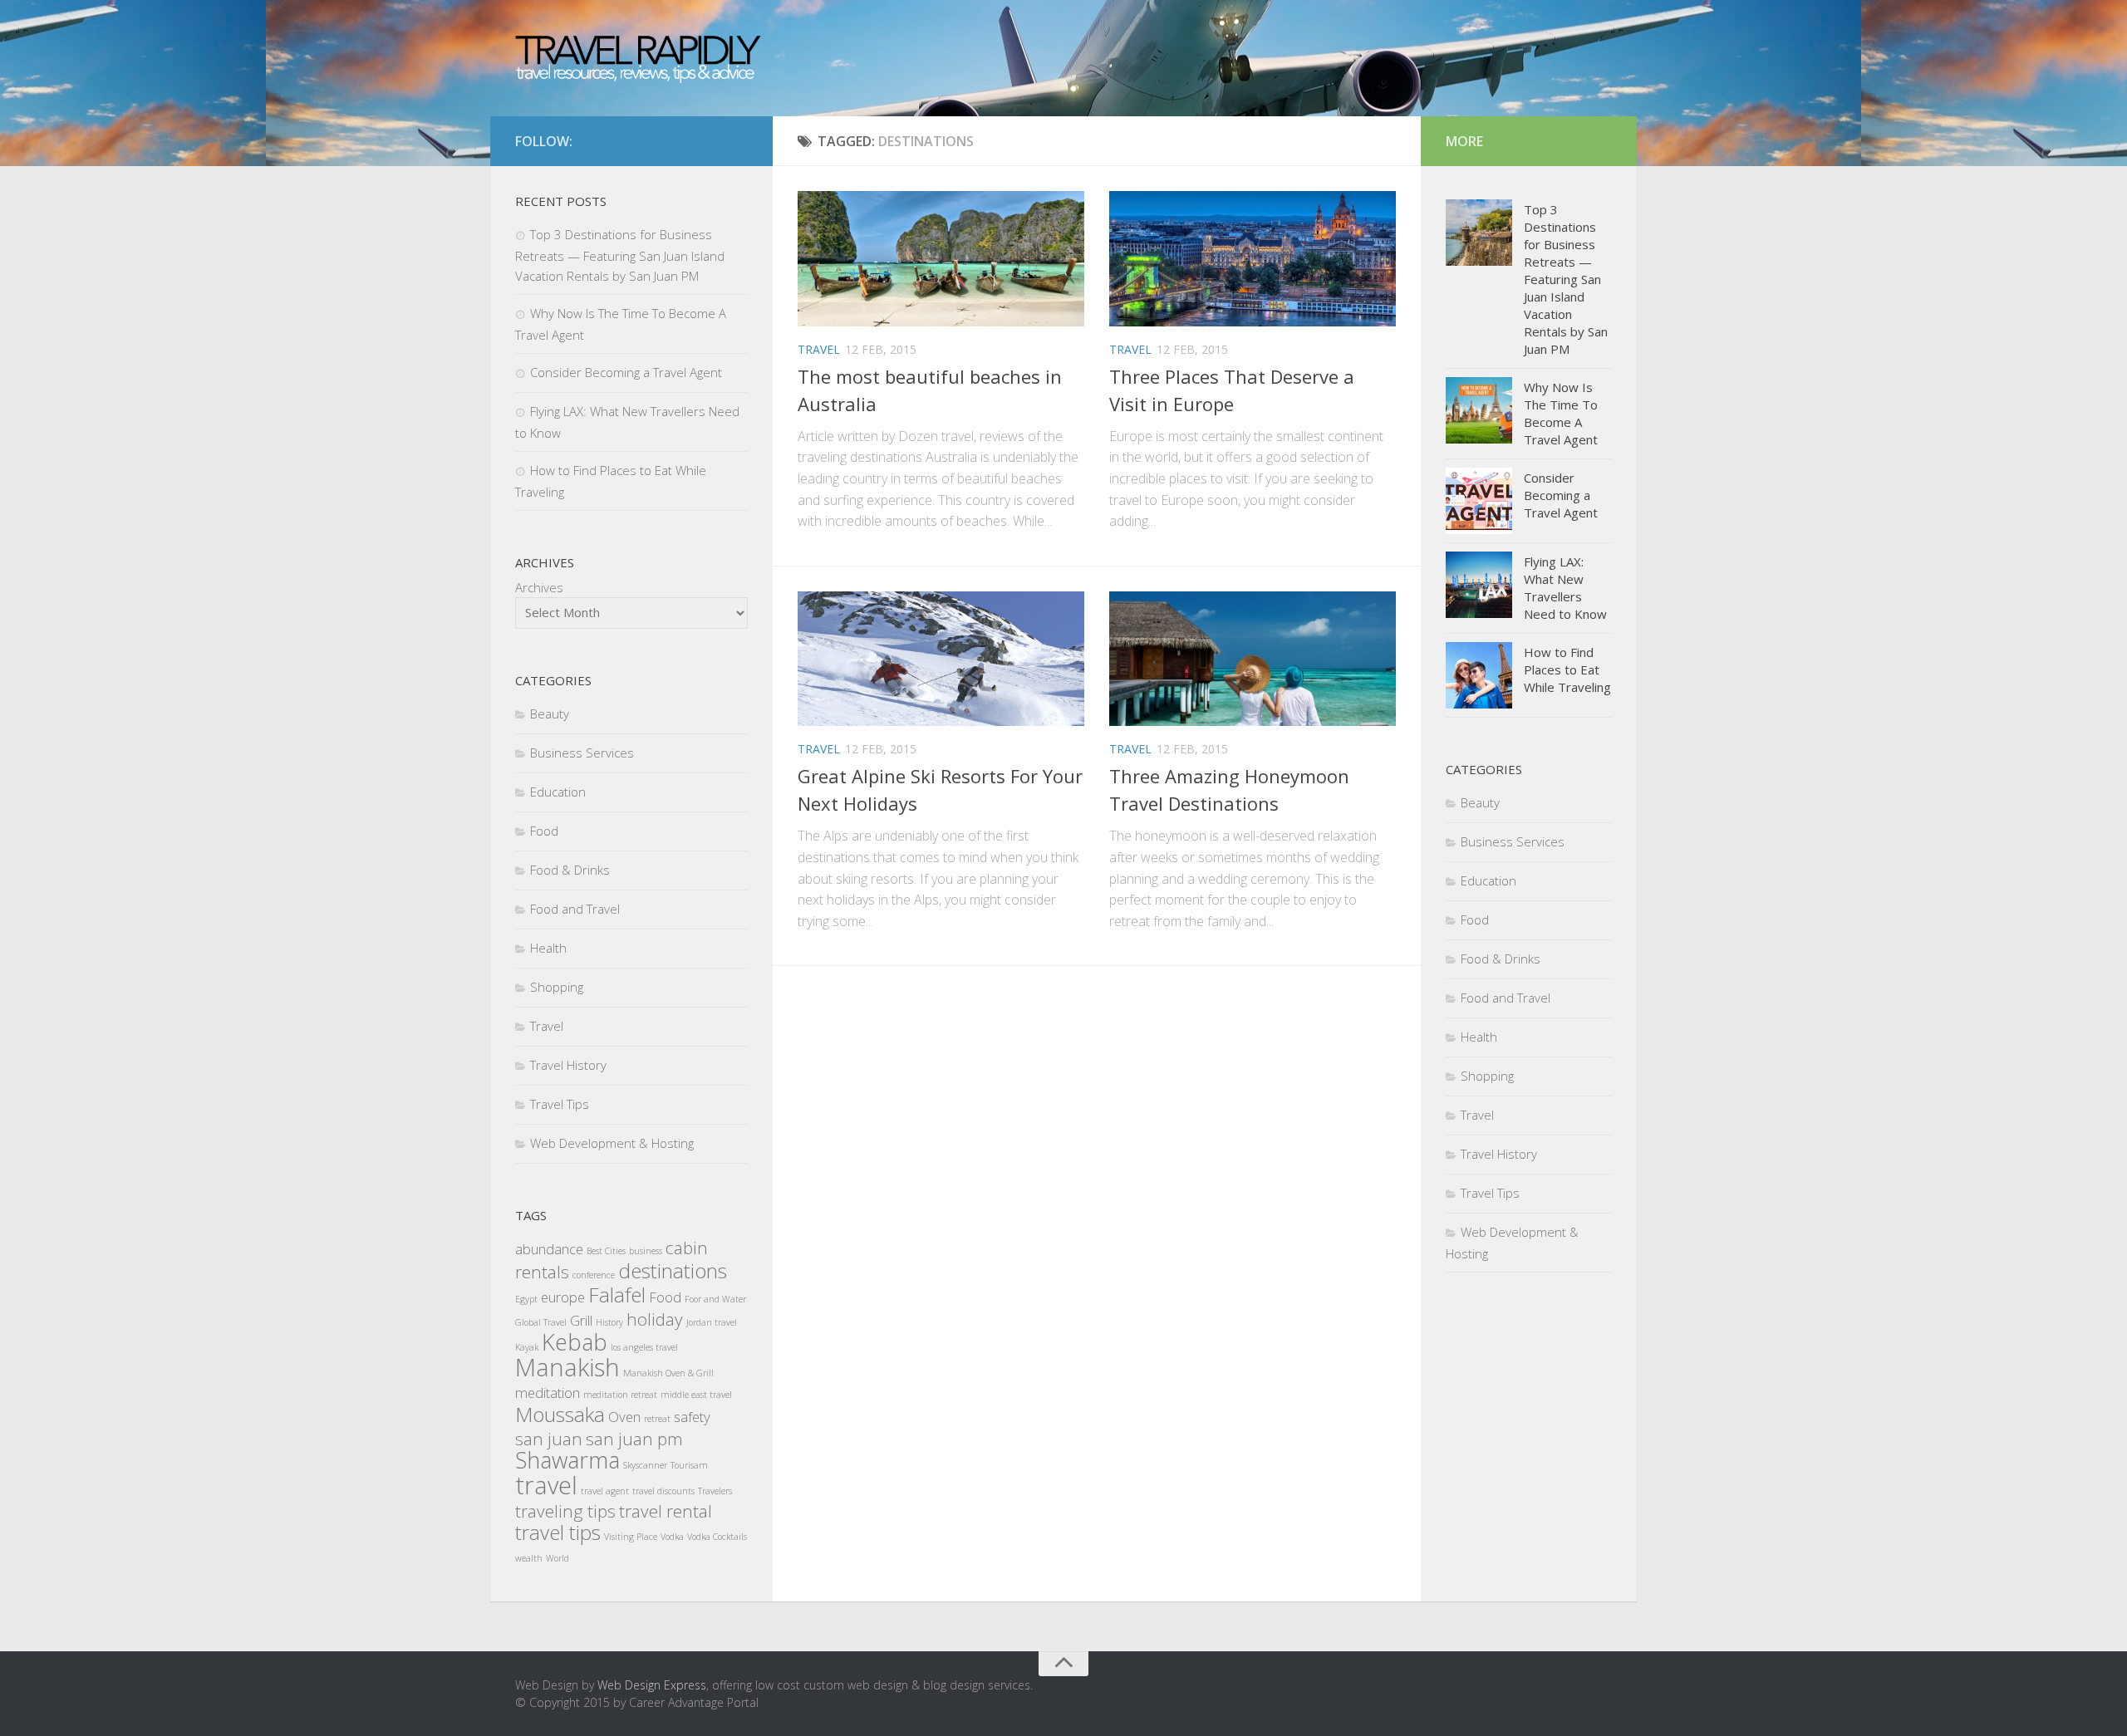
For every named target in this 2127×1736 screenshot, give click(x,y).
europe (563, 1297)
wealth (529, 1558)
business (646, 1251)
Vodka (672, 1537)
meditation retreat (620, 1395)
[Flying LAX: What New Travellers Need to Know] (1479, 585)
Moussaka (560, 1414)
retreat (657, 1419)
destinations (673, 1270)
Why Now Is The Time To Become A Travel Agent (1561, 413)
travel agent (605, 1491)
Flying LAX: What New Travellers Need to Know (1565, 588)
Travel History (568, 1065)
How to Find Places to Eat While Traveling (1567, 669)
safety (692, 1417)
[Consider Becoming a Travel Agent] (1479, 501)
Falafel (617, 1295)
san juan (549, 1439)
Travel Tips (560, 1104)
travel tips (558, 1532)
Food (544, 831)
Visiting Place (631, 1537)
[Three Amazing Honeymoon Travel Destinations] (1253, 659)
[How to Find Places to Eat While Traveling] (1479, 675)
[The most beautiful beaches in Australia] (941, 259)
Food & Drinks (570, 870)
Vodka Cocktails (717, 1537)
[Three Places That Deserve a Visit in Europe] (1253, 259)
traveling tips (565, 1511)
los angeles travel (644, 1347)
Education (558, 792)
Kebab (575, 1342)
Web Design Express (652, 1685)
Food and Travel (575, 909)
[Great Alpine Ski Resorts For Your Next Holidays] (941, 659)
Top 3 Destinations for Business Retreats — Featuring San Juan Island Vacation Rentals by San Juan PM (620, 255)
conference (594, 1275)
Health (548, 948)
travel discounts (663, 1491)
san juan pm (634, 1439)
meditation (548, 1393)
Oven (624, 1417)
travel (546, 1485)
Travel (819, 349)
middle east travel (696, 1395)
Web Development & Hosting (612, 1143)
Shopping (557, 987)
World (558, 1558)
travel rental (666, 1511)
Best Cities (606, 1251)
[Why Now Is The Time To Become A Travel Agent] (1479, 410)
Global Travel (541, 1322)
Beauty (550, 714)
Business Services (582, 753)
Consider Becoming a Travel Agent (626, 372)
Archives (539, 587)
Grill (581, 1320)
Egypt (526, 1299)
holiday (655, 1319)
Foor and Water (715, 1299)
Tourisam (689, 1465)
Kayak (527, 1347)
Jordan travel (712, 1322)
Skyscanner (645, 1465)
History (609, 1322)
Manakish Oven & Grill (668, 1373)
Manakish (567, 1367)
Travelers (715, 1491)
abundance (549, 1249)
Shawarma (567, 1460)
